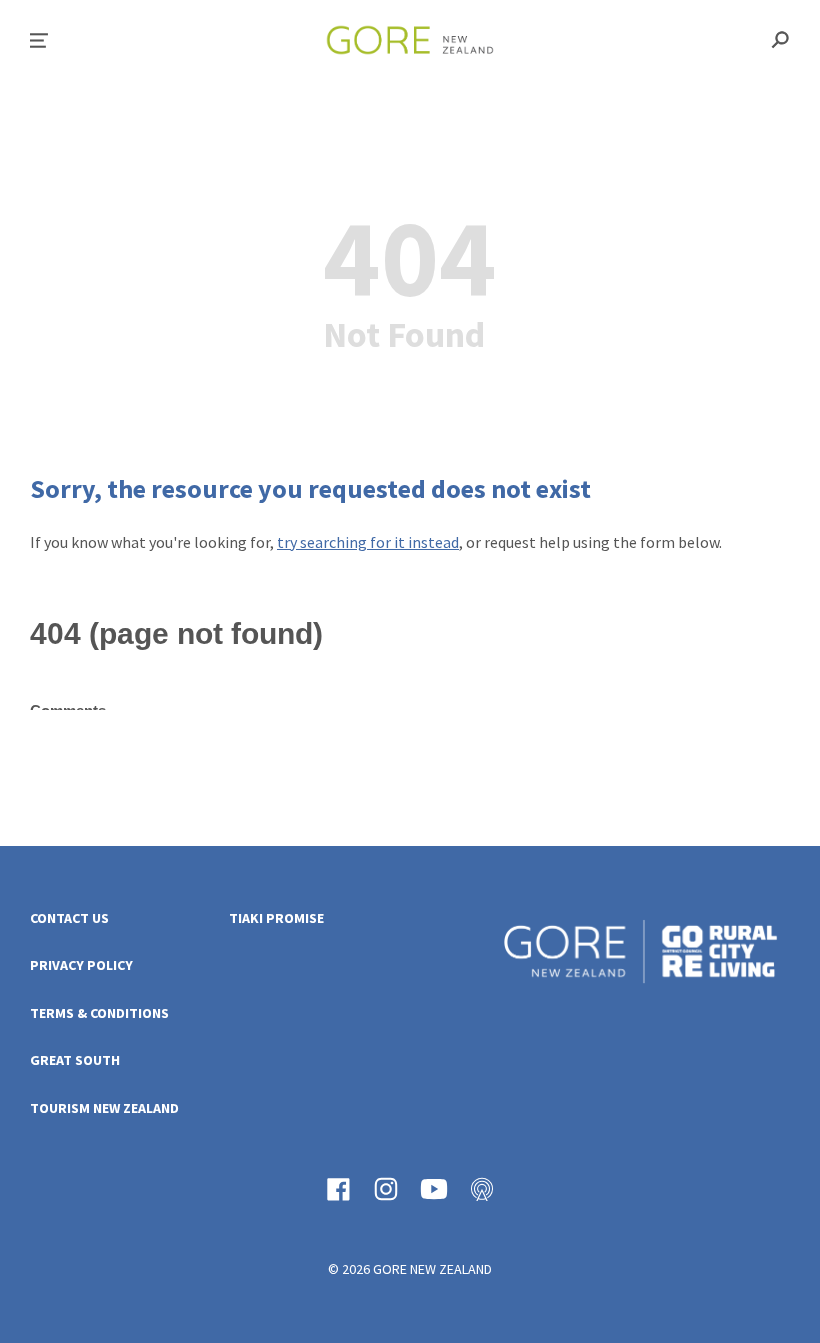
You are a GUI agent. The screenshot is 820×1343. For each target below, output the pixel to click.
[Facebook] (338, 1189)
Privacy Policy (81, 965)
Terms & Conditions (99, 1013)
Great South (75, 1060)
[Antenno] (482, 1189)
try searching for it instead (368, 542)
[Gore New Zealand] (640, 954)
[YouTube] (434, 1189)
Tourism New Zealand (104, 1108)
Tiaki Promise (276, 918)
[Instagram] (386, 1189)
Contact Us (69, 918)
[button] (39, 40)
